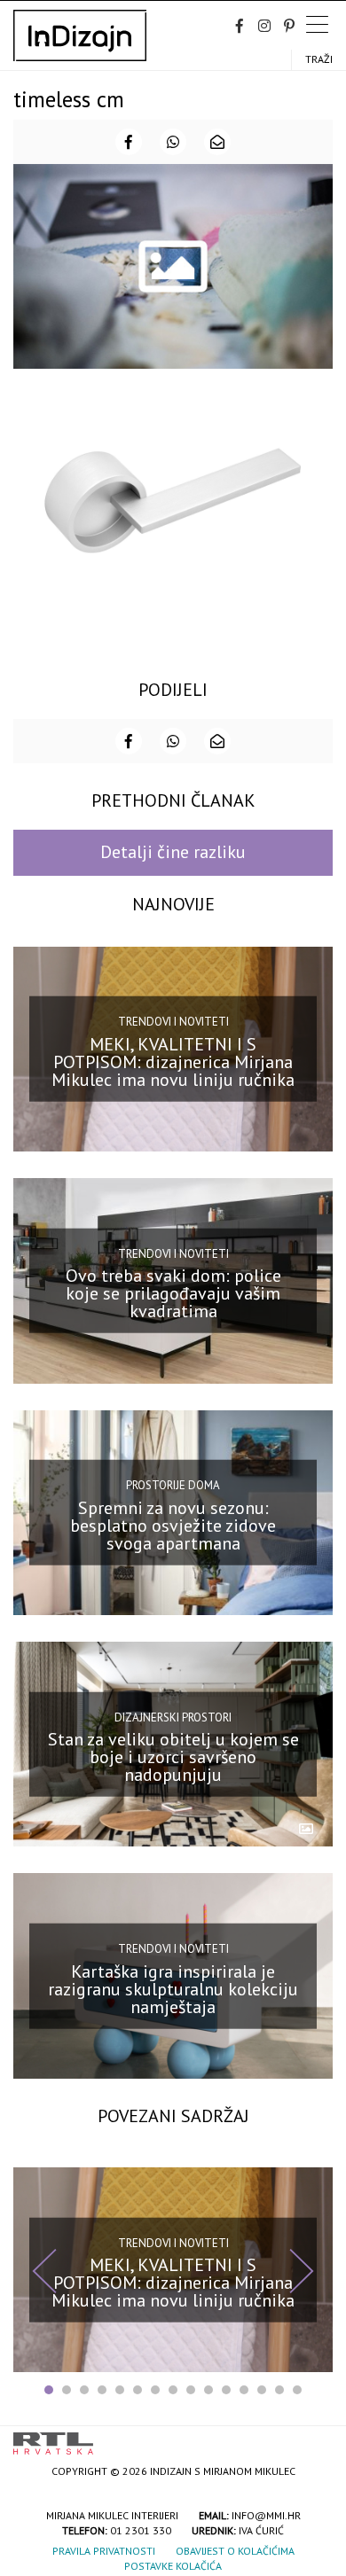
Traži (319, 59)
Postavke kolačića (173, 2566)
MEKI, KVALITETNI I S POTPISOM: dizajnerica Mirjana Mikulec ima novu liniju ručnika (173, 1062)
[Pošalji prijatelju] (217, 142)
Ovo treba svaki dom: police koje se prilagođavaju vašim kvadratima (173, 1293)
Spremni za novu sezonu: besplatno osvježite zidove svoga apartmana (173, 1526)
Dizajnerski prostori (173, 1717)
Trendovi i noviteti (173, 1022)
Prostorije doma (173, 1485)
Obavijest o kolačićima (235, 2551)
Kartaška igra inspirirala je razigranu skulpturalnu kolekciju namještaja (173, 1988)
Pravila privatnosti (104, 2551)
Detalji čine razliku (173, 852)
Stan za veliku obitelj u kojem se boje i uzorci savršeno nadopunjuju (173, 1757)
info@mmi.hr (266, 2515)
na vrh (315, 2437)
